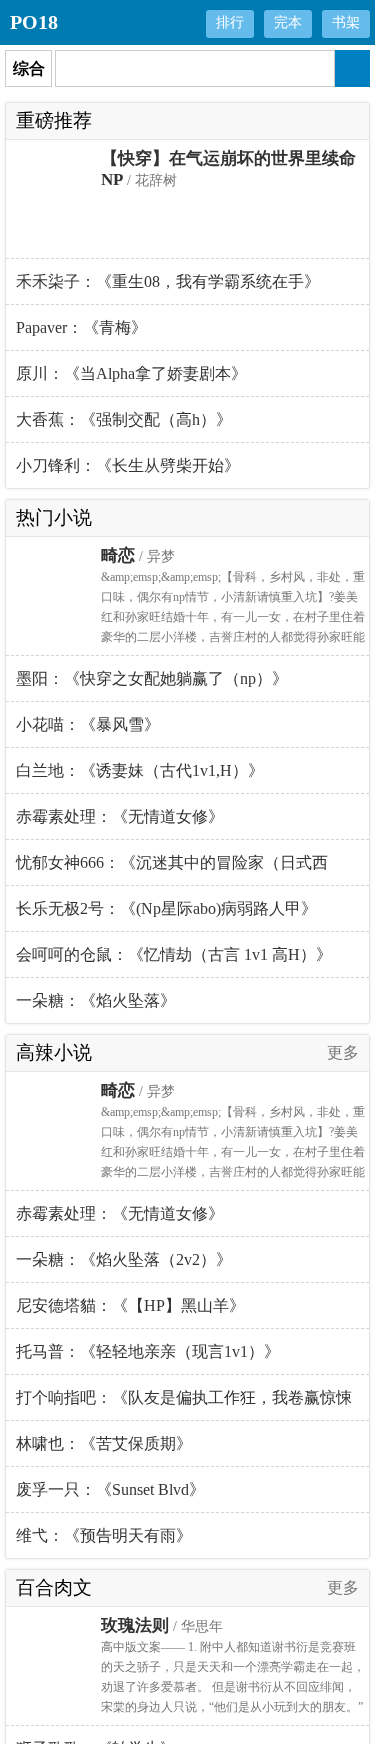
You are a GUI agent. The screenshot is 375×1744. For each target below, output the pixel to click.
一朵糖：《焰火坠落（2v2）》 (124, 1259)
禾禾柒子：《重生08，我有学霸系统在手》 (168, 281)
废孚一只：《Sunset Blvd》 (110, 1489)
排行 (230, 22)
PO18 (34, 22)
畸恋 (118, 555)
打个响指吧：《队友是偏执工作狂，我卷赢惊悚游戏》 (184, 1405)
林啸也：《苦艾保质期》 (104, 1443)
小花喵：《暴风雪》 (88, 724)
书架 (346, 22)
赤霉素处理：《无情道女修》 (120, 816)
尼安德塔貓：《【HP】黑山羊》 (130, 1305)
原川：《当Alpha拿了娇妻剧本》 (131, 373)
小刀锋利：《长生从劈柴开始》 (128, 465)
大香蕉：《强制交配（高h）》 (124, 419)
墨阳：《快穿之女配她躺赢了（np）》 (152, 678)
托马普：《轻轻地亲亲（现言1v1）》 (148, 1351)
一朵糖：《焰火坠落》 (96, 1000)
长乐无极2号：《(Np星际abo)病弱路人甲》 (166, 908)
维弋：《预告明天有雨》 (104, 1535)
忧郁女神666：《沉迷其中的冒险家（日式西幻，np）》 (172, 870)
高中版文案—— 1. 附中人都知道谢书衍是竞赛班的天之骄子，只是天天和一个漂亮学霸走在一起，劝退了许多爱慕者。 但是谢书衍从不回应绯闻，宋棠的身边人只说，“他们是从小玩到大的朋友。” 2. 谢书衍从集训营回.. (233, 1687)
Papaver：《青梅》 (81, 327)
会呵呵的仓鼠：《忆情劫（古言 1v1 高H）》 (174, 954)
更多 (343, 1052)
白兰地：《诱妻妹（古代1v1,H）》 (140, 770)
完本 (288, 22)
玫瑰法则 (135, 1625)
